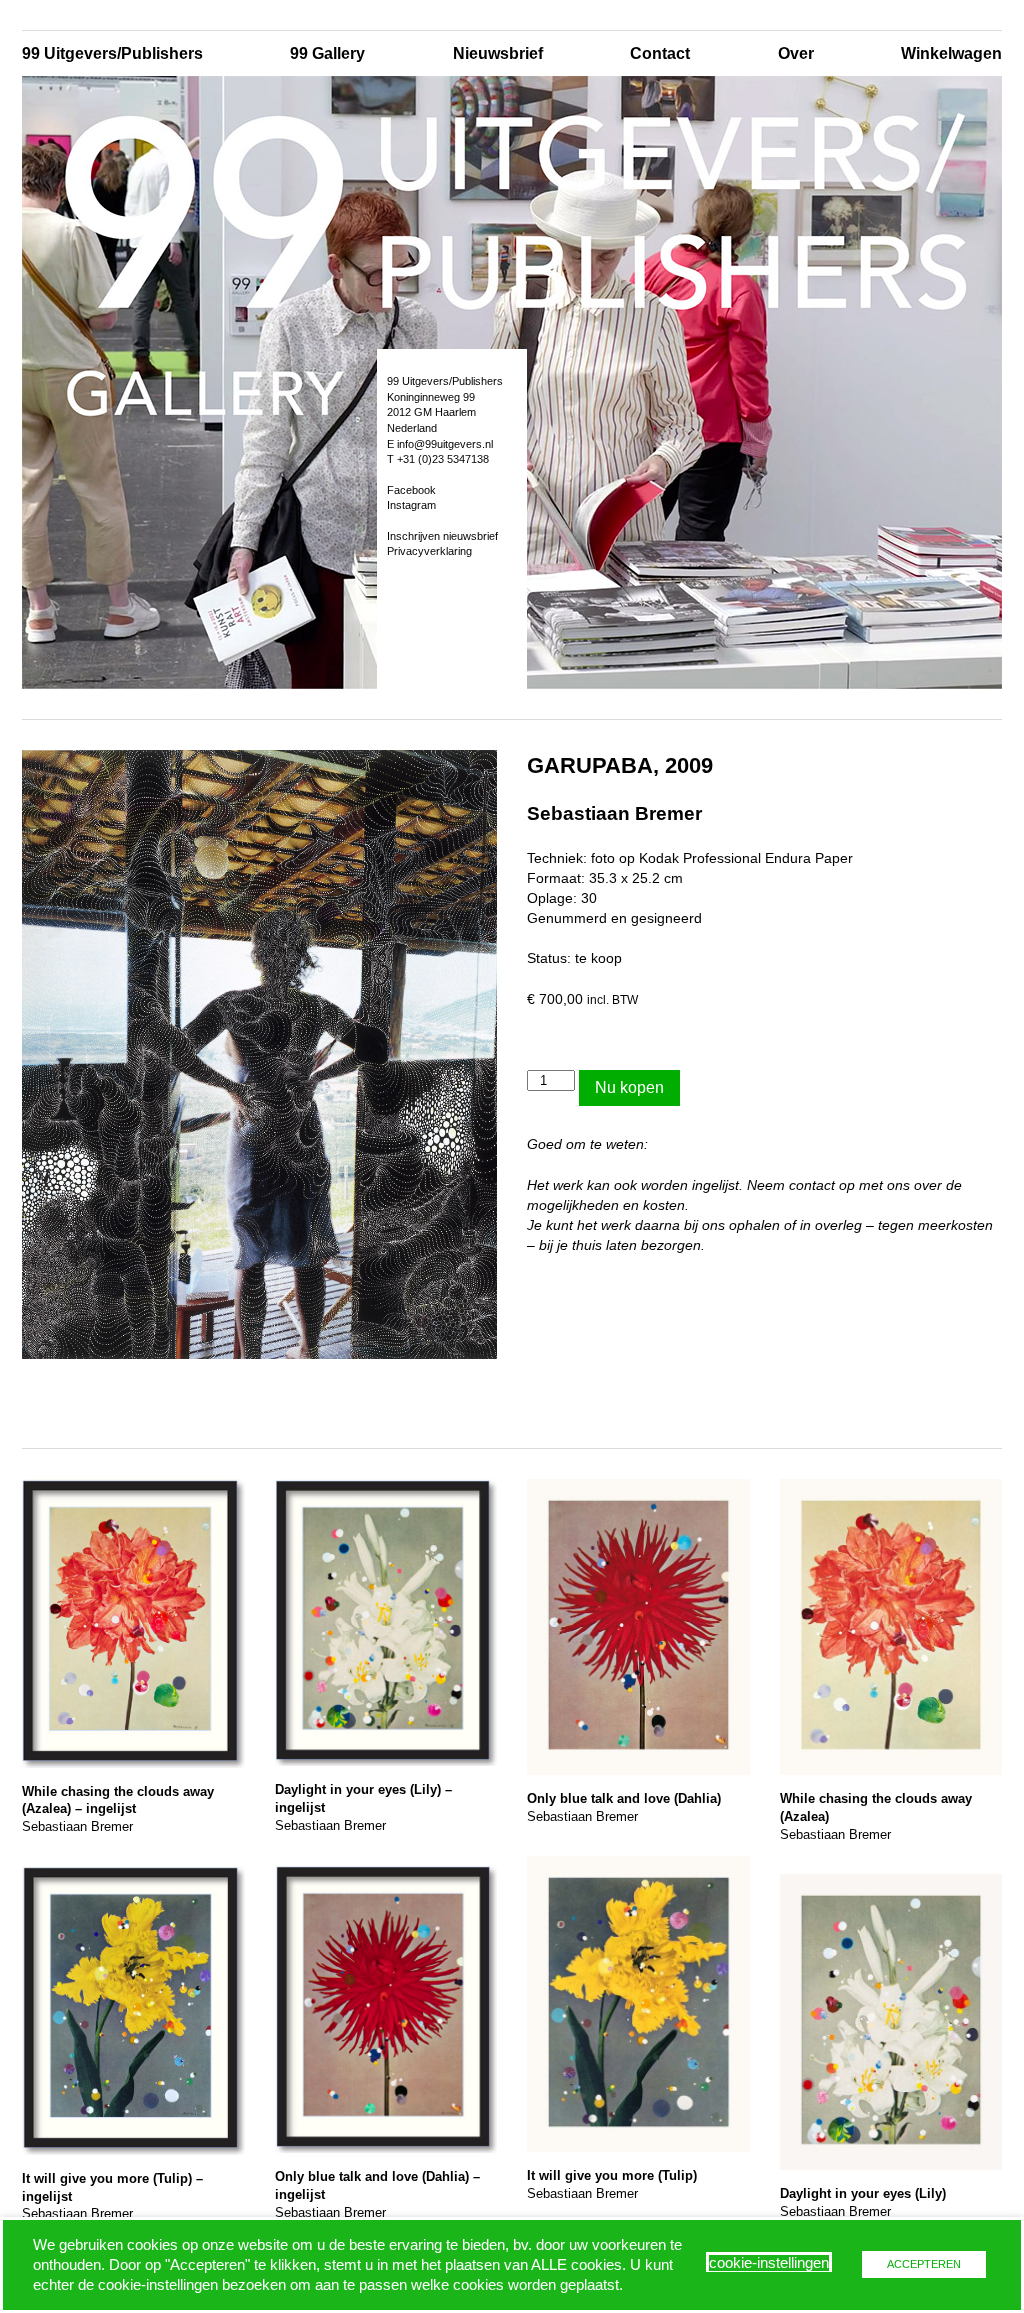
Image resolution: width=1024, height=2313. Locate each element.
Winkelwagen (951, 53)
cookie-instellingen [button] (769, 2263)
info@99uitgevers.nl (445, 444)
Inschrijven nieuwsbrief (442, 536)
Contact (660, 53)
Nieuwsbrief (498, 53)
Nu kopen (629, 1087)
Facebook (411, 490)
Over (796, 53)
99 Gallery (327, 53)
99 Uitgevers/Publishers (112, 53)
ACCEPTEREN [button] (924, 2264)
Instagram (411, 505)
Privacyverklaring (429, 551)
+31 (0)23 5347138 (443, 459)
